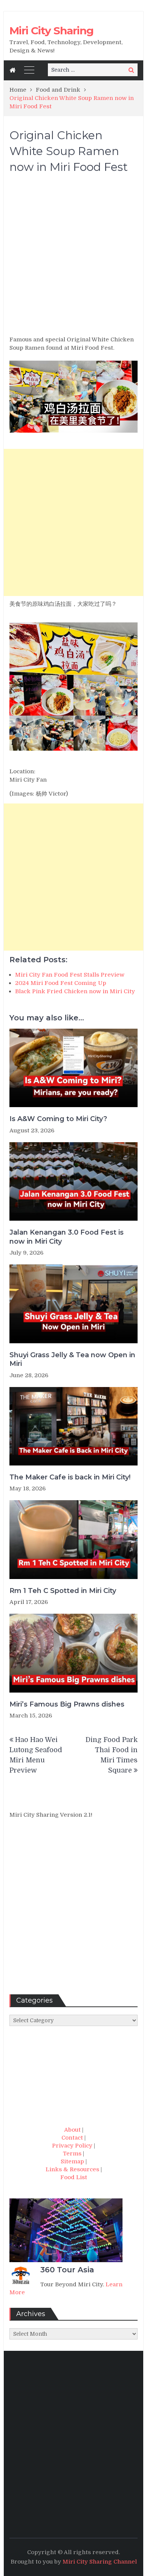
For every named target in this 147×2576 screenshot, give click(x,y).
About (72, 2130)
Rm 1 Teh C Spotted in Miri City (63, 1591)
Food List (74, 2177)
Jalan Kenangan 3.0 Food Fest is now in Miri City (67, 1237)
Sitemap (72, 2161)
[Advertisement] (73, 258)
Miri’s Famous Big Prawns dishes (67, 1704)
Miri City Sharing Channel (100, 2562)
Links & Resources (72, 2169)
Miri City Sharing (51, 31)
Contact (72, 2138)
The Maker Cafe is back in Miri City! (70, 1477)
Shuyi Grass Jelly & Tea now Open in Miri (72, 1359)
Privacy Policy (72, 2146)
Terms (72, 2154)
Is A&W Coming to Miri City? (58, 1119)
